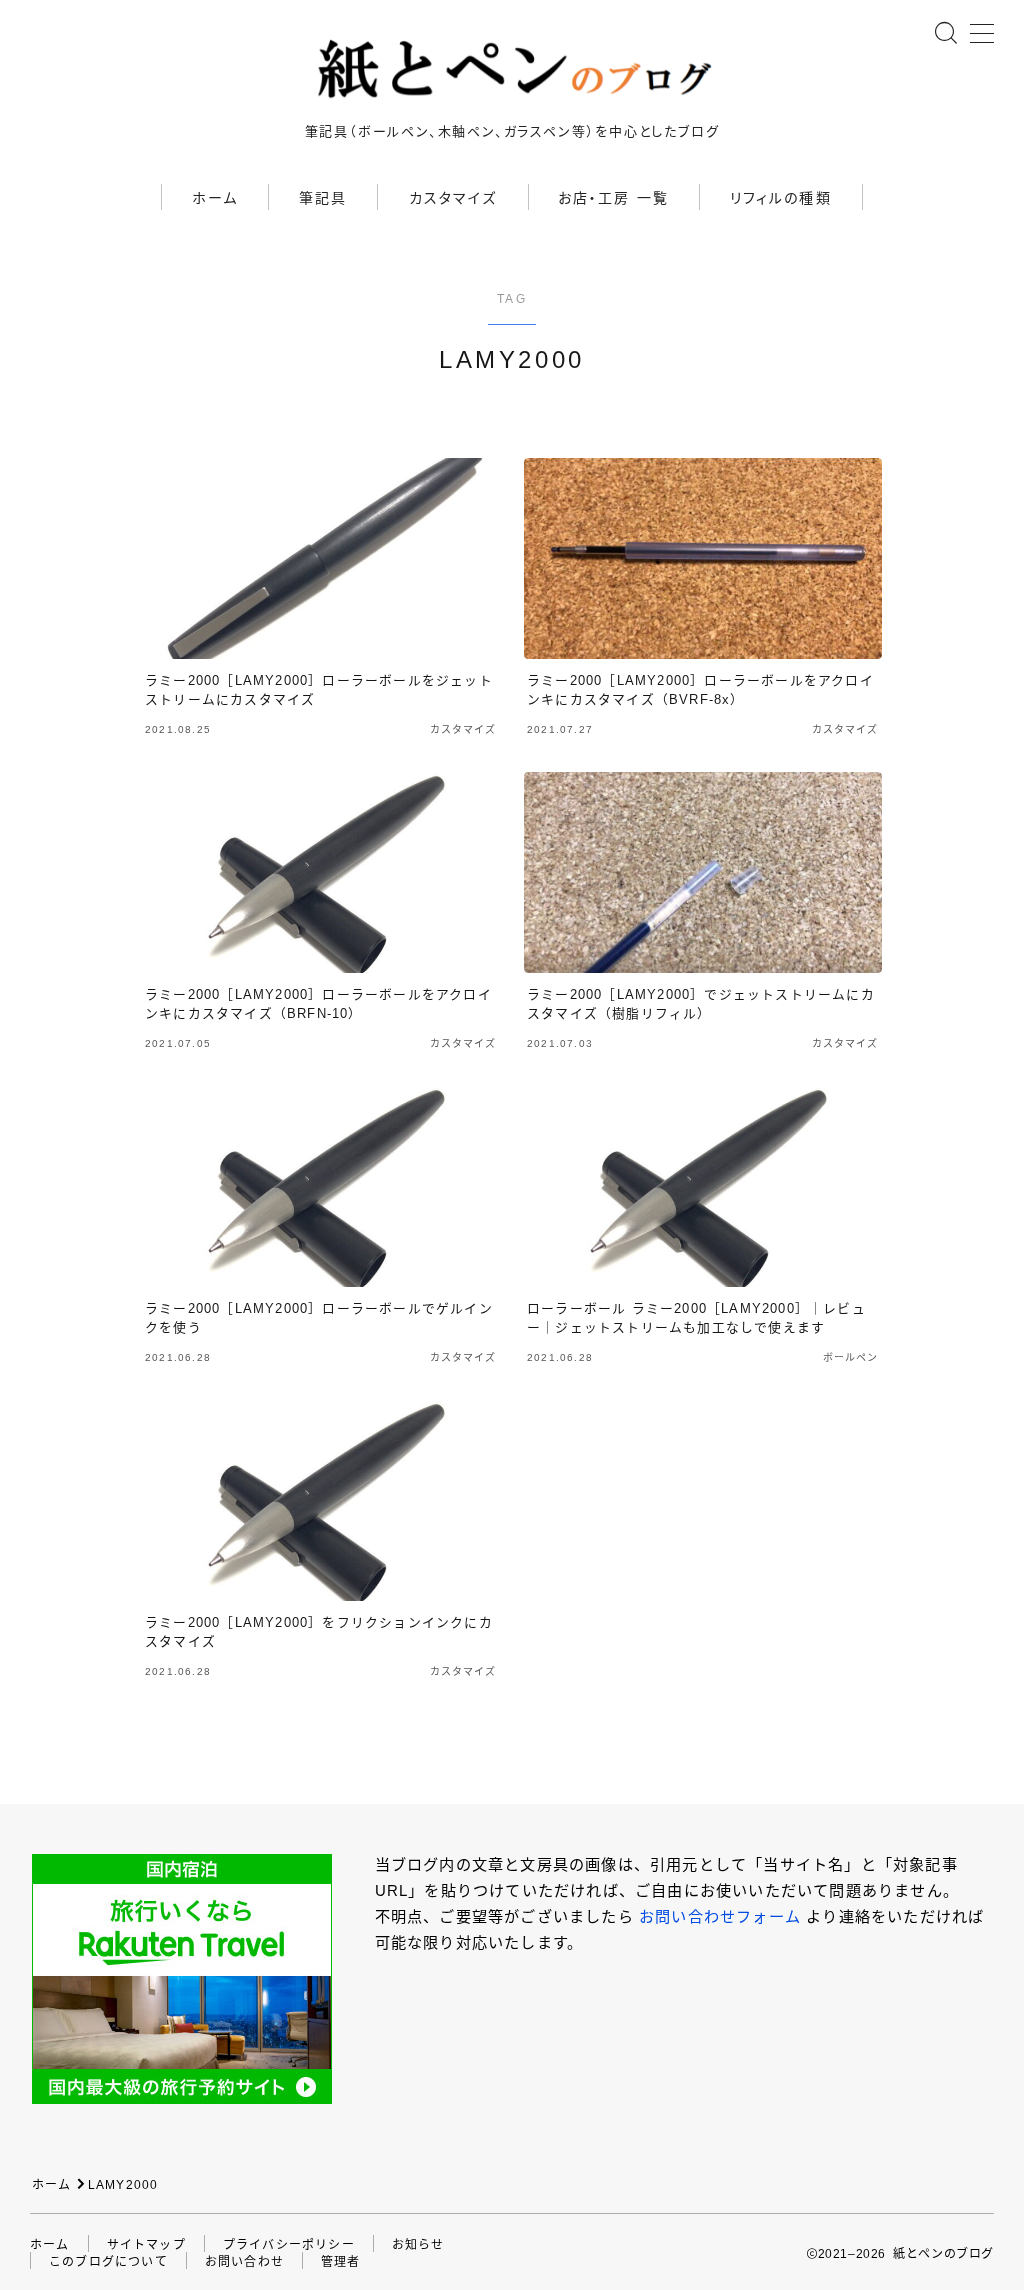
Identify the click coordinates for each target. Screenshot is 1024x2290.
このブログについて (108, 2262)
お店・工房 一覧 (613, 198)
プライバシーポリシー (289, 2245)
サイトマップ (146, 2245)
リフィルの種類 (781, 198)
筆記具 (323, 198)
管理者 (341, 2262)
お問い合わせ (244, 2262)
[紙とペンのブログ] (512, 69)
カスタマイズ (453, 198)
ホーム (215, 198)
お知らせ (418, 2245)
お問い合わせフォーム (720, 1916)
